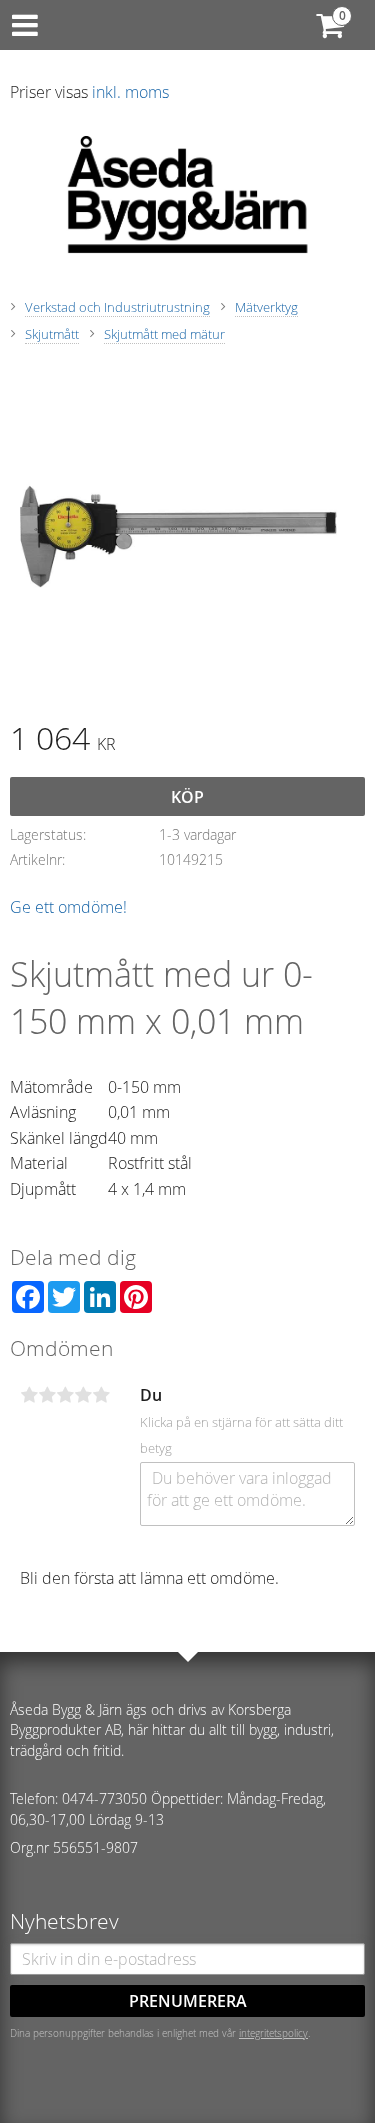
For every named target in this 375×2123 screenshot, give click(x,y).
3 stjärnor (65, 1395)
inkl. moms (130, 92)
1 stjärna (29, 1395)
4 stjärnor (83, 1395)
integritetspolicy (273, 2033)
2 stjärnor (47, 1395)
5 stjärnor (101, 1395)
